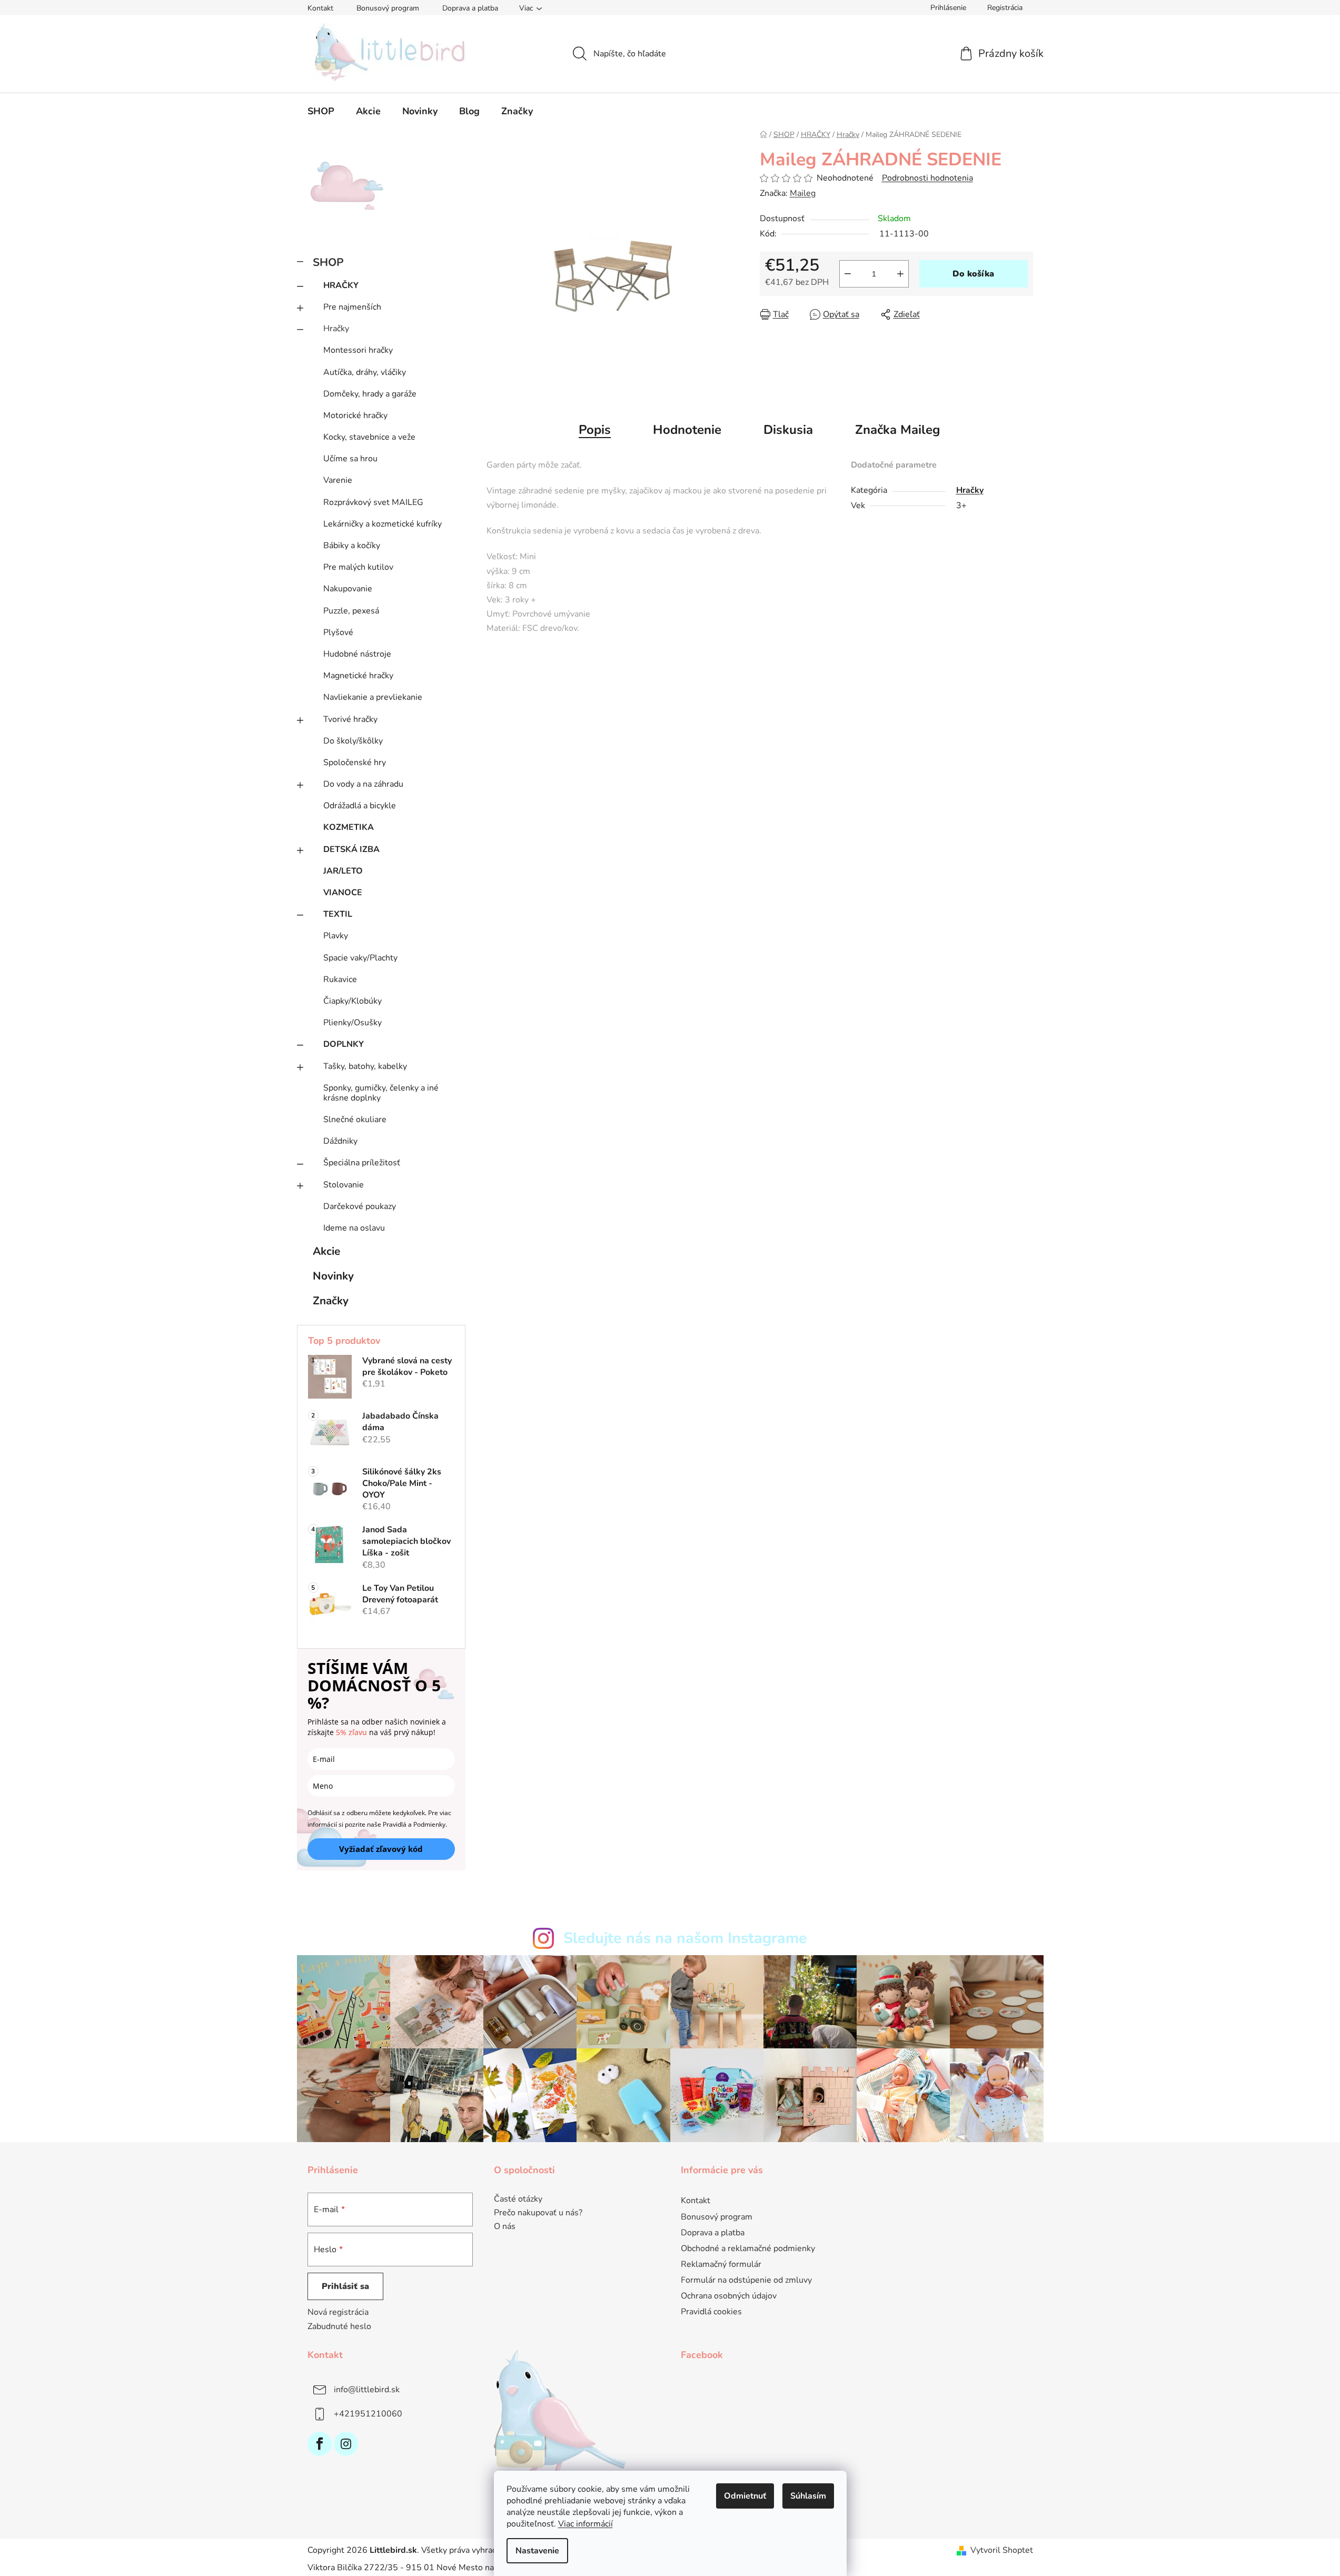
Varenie (338, 480)
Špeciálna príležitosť (362, 1163)
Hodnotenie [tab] (687, 430)
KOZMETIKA (349, 827)
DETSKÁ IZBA (351, 849)
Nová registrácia (338, 2312)
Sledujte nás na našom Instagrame (685, 1938)
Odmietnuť (745, 2496)
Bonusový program (388, 8)
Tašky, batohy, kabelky (365, 1066)
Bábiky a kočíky (352, 546)
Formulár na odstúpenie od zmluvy (746, 2280)
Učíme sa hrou (350, 459)
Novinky (333, 1276)
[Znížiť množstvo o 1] (848, 274)
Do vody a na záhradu (363, 784)
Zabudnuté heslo (339, 2326)
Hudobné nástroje (357, 654)
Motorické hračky (355, 415)
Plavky (336, 936)
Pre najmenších (352, 307)
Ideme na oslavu (354, 1228)
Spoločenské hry (355, 762)
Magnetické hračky (358, 676)
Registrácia (1005, 8)
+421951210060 (368, 2413)
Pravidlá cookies (711, 2312)
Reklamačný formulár (721, 2264)
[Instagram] (346, 2444)
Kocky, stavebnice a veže (369, 437)
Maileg (803, 193)
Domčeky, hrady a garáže (370, 394)
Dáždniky (340, 1141)
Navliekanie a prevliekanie (373, 697)
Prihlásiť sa (345, 2286)
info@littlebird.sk (367, 2389)
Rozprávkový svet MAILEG (373, 502)
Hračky (336, 329)
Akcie (326, 1251)
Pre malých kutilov (358, 567)
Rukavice (340, 979)
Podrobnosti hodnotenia (927, 178)
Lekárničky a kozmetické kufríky (383, 524)
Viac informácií (585, 2524)
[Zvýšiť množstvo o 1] (900, 274)
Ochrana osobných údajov (729, 2296)
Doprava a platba (470, 8)
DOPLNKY (344, 1044)
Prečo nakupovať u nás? (538, 2213)
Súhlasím (808, 2496)
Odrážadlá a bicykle (360, 806)
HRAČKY (341, 285)
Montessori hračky (358, 350)
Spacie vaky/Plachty (360, 958)
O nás (505, 2227)
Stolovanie (344, 1185)
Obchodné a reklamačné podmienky (748, 2248)
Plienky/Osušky (353, 1023)
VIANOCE (343, 893)
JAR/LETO (343, 871)
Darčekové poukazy (360, 1206)
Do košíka (973, 274)
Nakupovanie (348, 589)
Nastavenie (537, 2551)
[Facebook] (320, 2444)
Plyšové (338, 632)
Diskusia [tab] (788, 430)
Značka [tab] (898, 430)
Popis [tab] (595, 430)
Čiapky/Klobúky (353, 1001)
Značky (331, 1301)
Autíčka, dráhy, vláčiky (365, 372)
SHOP (328, 262)
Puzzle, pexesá (351, 611)
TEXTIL (338, 914)
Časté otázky (518, 2199)
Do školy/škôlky (353, 741)
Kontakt (320, 8)
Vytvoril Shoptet (1002, 2550)
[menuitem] (321, 111)
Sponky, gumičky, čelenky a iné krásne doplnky (381, 1093)
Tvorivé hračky (350, 719)
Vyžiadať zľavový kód (381, 1849)
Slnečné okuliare (355, 1119)
